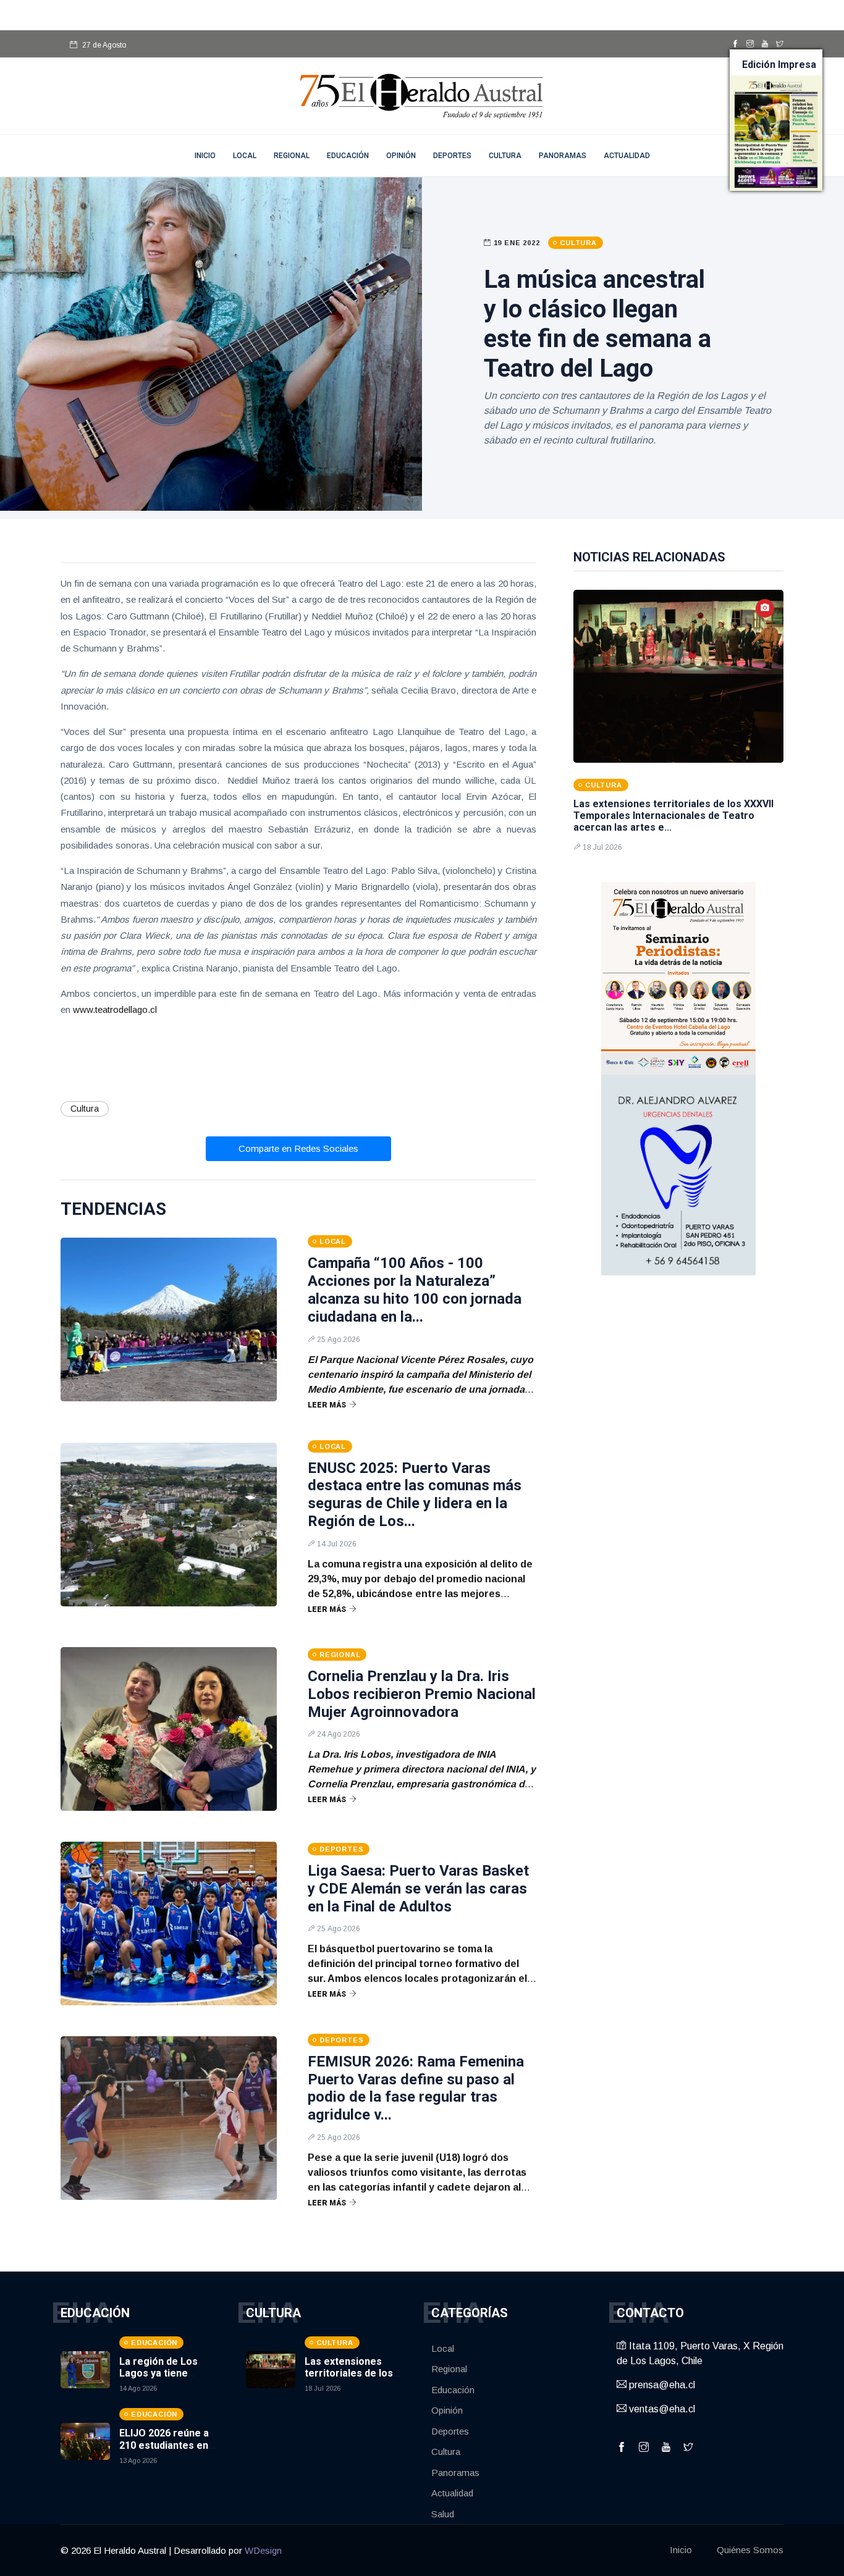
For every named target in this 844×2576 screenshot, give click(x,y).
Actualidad (627, 156)
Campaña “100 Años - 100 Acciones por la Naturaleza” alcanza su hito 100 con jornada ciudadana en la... (415, 1290)
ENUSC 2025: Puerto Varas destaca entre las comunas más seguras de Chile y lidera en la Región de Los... (415, 1495)
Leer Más (327, 1405)
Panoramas (563, 156)
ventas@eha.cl (661, 2409)
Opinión (401, 156)
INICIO (205, 156)
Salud (443, 2514)
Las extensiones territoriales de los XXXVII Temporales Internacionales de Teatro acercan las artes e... (673, 816)
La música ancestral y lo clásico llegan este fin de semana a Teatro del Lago (597, 324)
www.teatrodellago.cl (115, 1009)
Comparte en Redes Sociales (298, 1148)
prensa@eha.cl (661, 2385)
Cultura (505, 156)
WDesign (263, 2550)
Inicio (681, 2550)
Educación (348, 156)
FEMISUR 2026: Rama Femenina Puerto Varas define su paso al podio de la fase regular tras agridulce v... (416, 2088)
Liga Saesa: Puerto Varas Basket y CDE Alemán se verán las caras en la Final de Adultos (418, 1889)
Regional (292, 156)
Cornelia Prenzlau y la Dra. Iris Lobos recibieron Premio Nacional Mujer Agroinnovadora (422, 1694)
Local (245, 156)
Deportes (452, 156)
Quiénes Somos (750, 2550)
